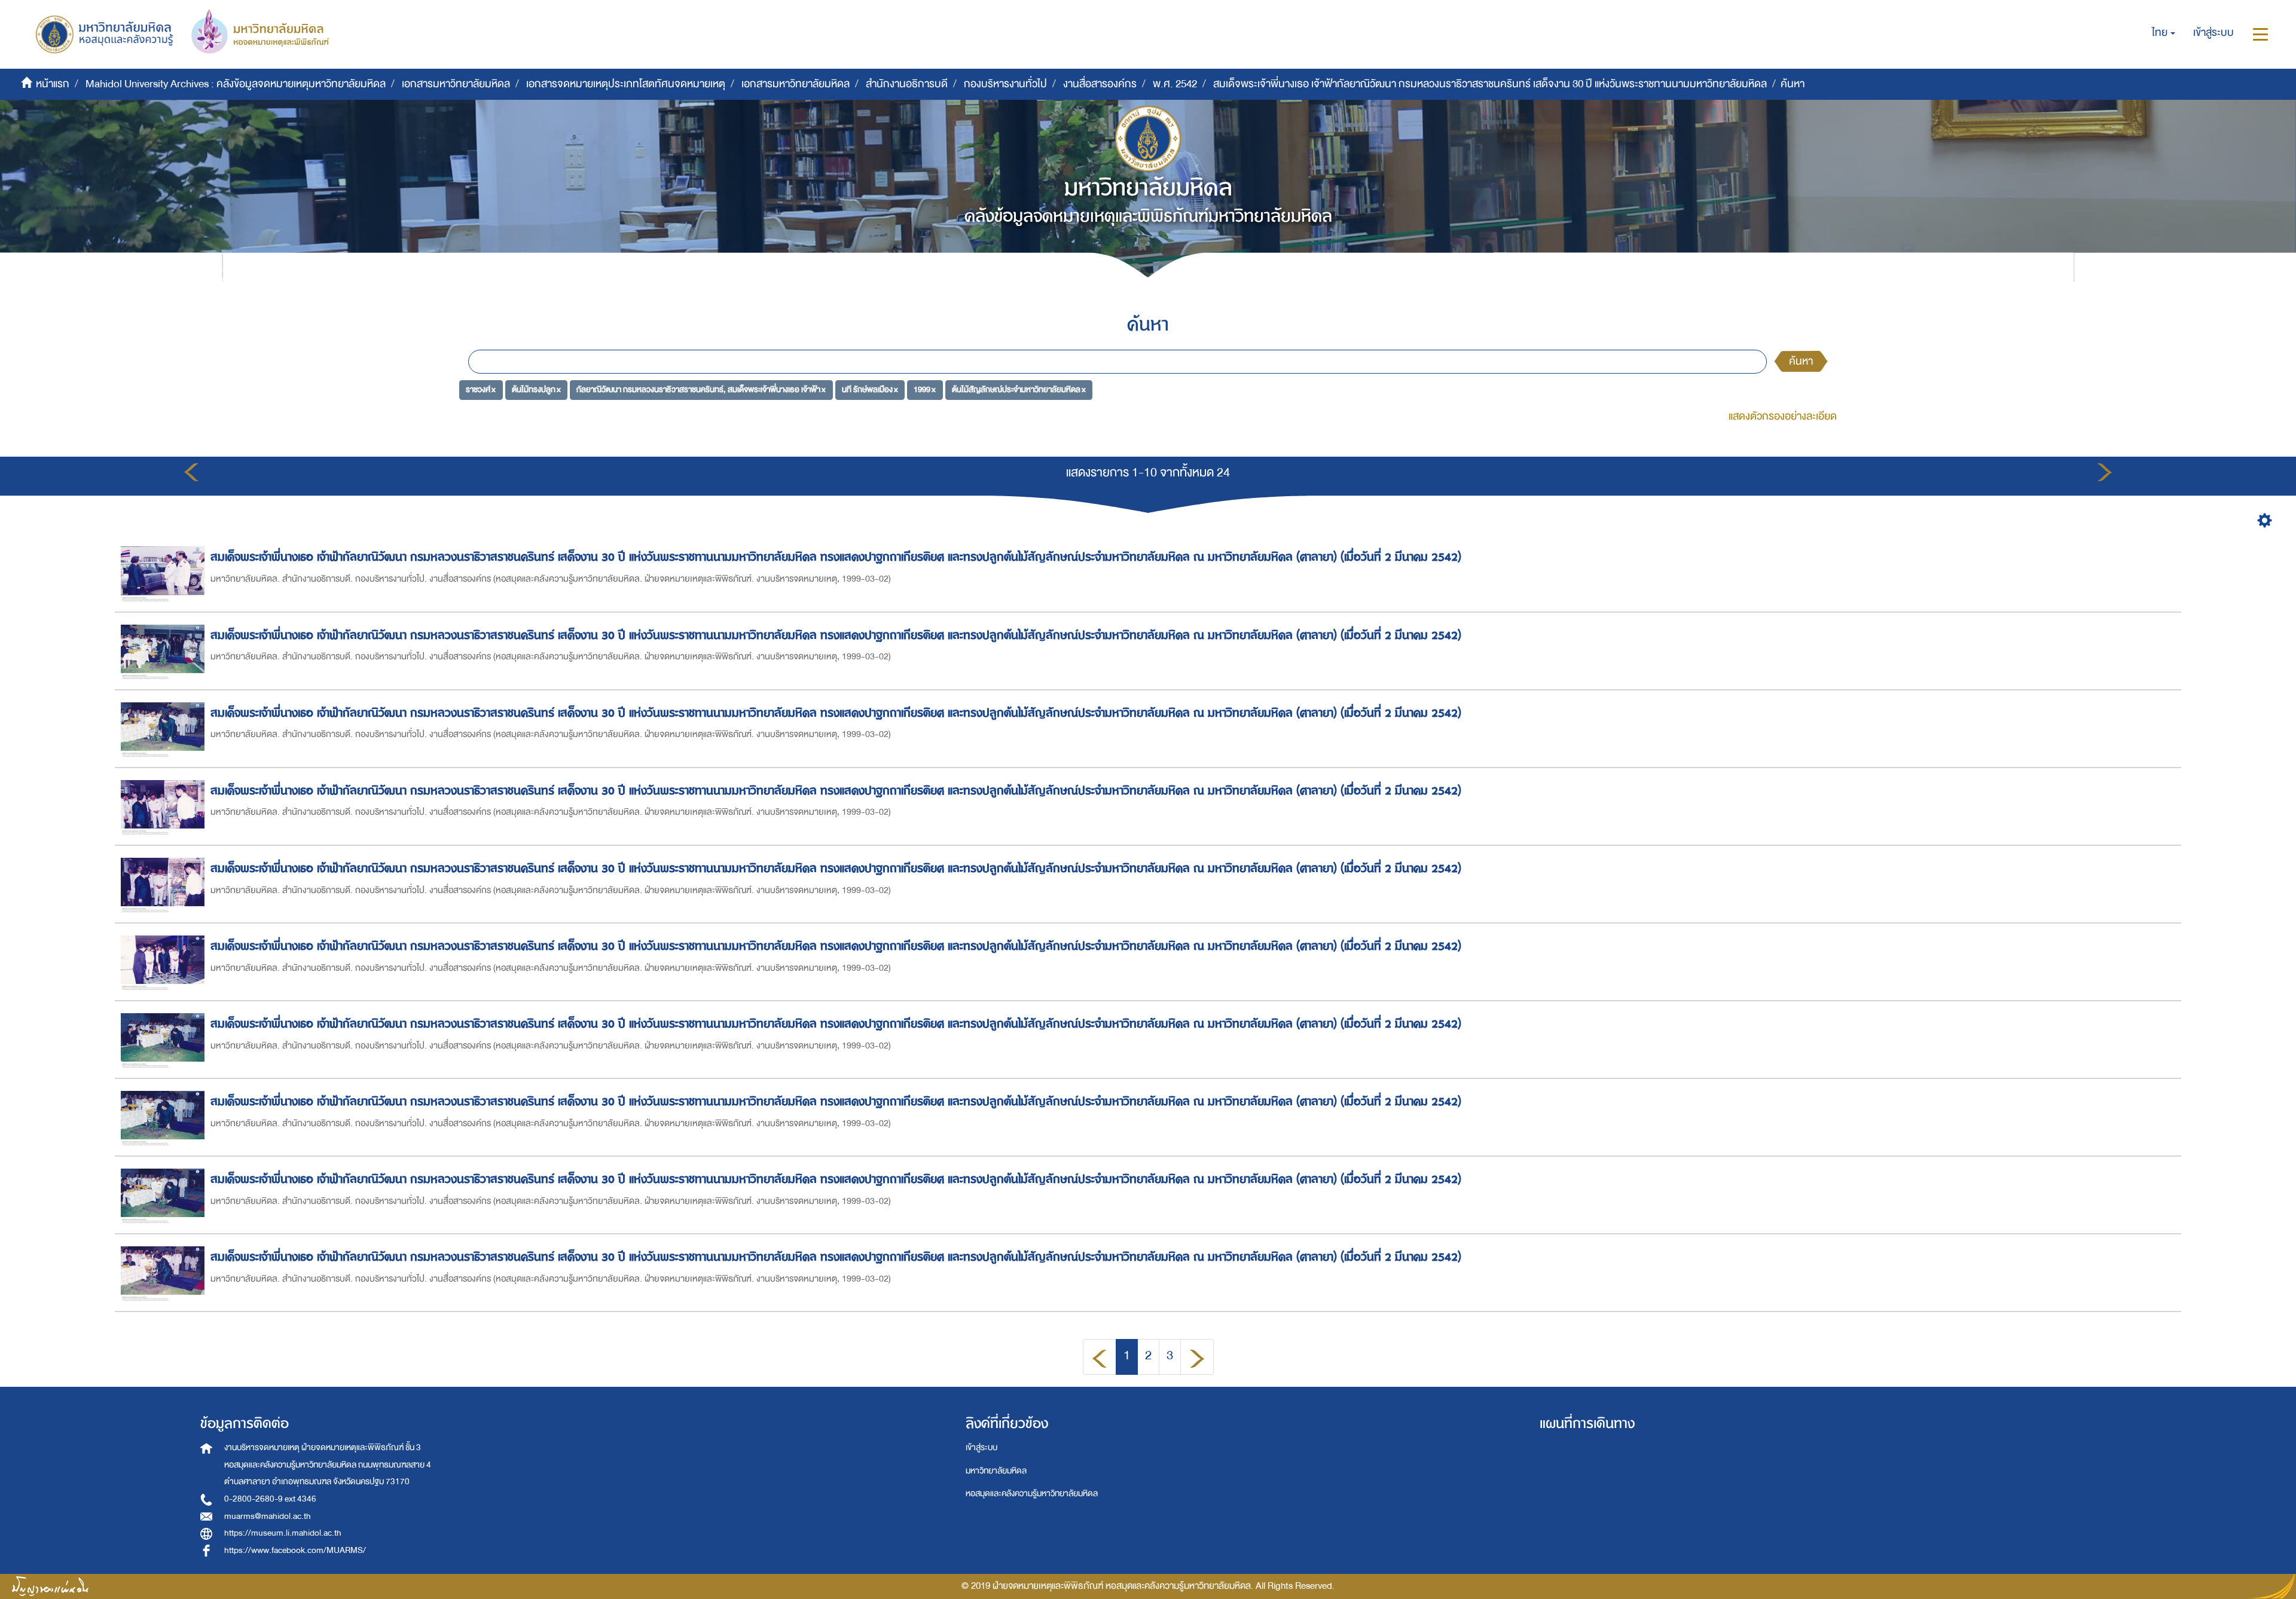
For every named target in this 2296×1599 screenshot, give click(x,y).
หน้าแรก (53, 84)
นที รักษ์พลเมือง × (870, 389)
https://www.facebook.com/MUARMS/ (295, 1550)
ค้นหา (1801, 361)
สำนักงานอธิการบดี (907, 84)
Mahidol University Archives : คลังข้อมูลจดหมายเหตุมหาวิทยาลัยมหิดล (236, 84)
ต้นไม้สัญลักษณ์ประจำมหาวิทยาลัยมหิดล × (1019, 389)
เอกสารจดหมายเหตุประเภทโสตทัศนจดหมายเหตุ (626, 84)
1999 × (925, 389)
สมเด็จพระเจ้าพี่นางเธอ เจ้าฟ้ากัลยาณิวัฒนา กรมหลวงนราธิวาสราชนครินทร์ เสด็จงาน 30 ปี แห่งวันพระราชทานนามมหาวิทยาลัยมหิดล (1490, 84)
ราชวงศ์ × (481, 389)
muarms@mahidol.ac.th (268, 1516)
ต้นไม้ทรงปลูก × (536, 389)
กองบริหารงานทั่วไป (1005, 84)
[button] (2164, 33)
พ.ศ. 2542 (1175, 84)
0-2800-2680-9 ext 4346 (270, 1499)
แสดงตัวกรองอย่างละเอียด (1783, 416)
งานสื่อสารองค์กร (1100, 84)
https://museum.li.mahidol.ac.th (283, 1533)
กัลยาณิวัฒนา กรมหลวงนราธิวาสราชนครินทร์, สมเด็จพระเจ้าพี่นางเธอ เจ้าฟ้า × (701, 389)
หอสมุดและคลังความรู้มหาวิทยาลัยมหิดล (1032, 1493)
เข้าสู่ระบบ (981, 1447)
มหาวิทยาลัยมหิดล (996, 1471)
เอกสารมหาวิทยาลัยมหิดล (456, 84)
